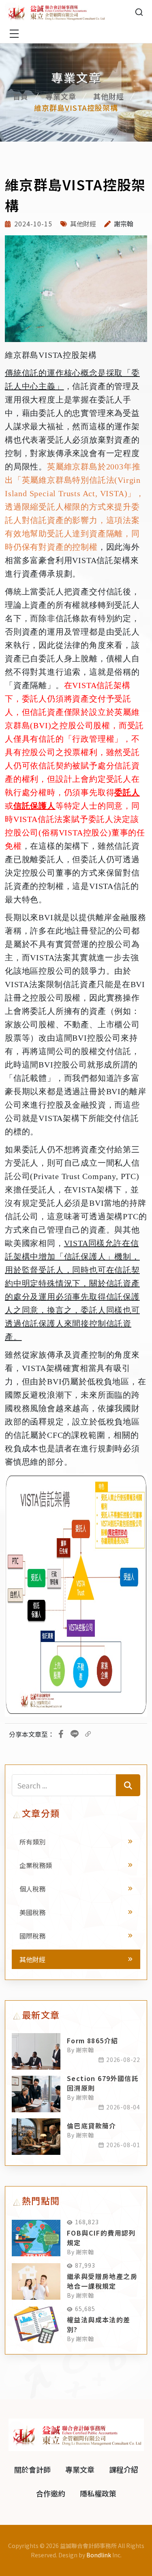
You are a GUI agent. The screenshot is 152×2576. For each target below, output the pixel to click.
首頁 (21, 96)
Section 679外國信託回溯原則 (103, 2083)
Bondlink (99, 2555)
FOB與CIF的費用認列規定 (101, 2238)
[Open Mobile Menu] (14, 34)
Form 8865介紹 (92, 2040)
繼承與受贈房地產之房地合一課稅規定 (102, 2281)
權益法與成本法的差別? (99, 2324)
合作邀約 (51, 2493)
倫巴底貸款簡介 (92, 2126)
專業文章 (61, 96)
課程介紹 (124, 2469)
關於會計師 (32, 2469)
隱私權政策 (98, 2493)
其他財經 (109, 96)
